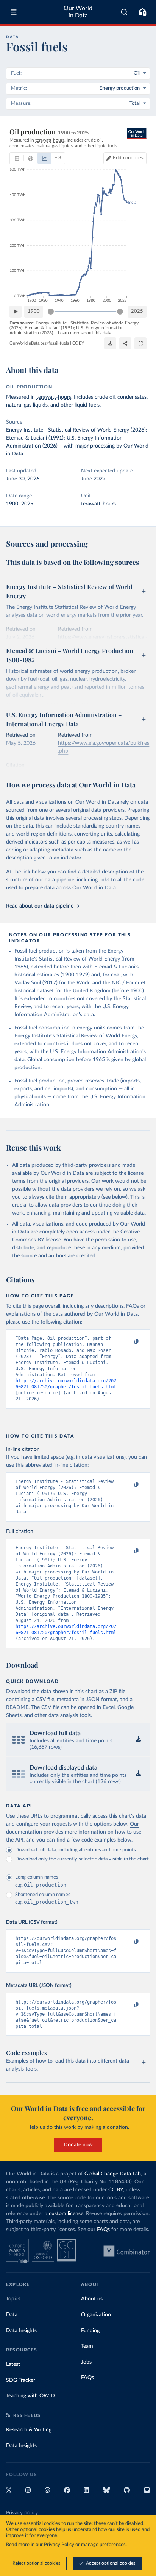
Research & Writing (29, 2430)
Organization (96, 2315)
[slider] (51, 312)
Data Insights (21, 2331)
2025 (137, 311)
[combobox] (124, 12)
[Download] (110, 343)
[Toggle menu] (14, 12)
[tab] (17, 158)
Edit (128, 158)
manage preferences (103, 2545)
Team (87, 2346)
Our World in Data (78, 12)
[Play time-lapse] (16, 312)
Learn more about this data (85, 333)
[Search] (124, 12)
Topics (13, 2299)
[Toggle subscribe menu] (142, 12)
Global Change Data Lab (113, 2174)
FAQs (103, 2230)
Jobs (86, 2362)
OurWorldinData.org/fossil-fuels (39, 343)
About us (92, 2299)
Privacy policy (22, 2513)
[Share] (125, 343)
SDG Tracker (21, 2380)
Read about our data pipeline (40, 906)
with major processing (89, 446)
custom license (66, 2214)
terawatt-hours (54, 397)
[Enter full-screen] (140, 343)
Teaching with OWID (30, 2396)
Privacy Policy (59, 2545)
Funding (90, 2331)
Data (12, 2315)
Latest (13, 2364)
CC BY (78, 343)
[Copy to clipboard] (128, 1342)
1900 (34, 311)
